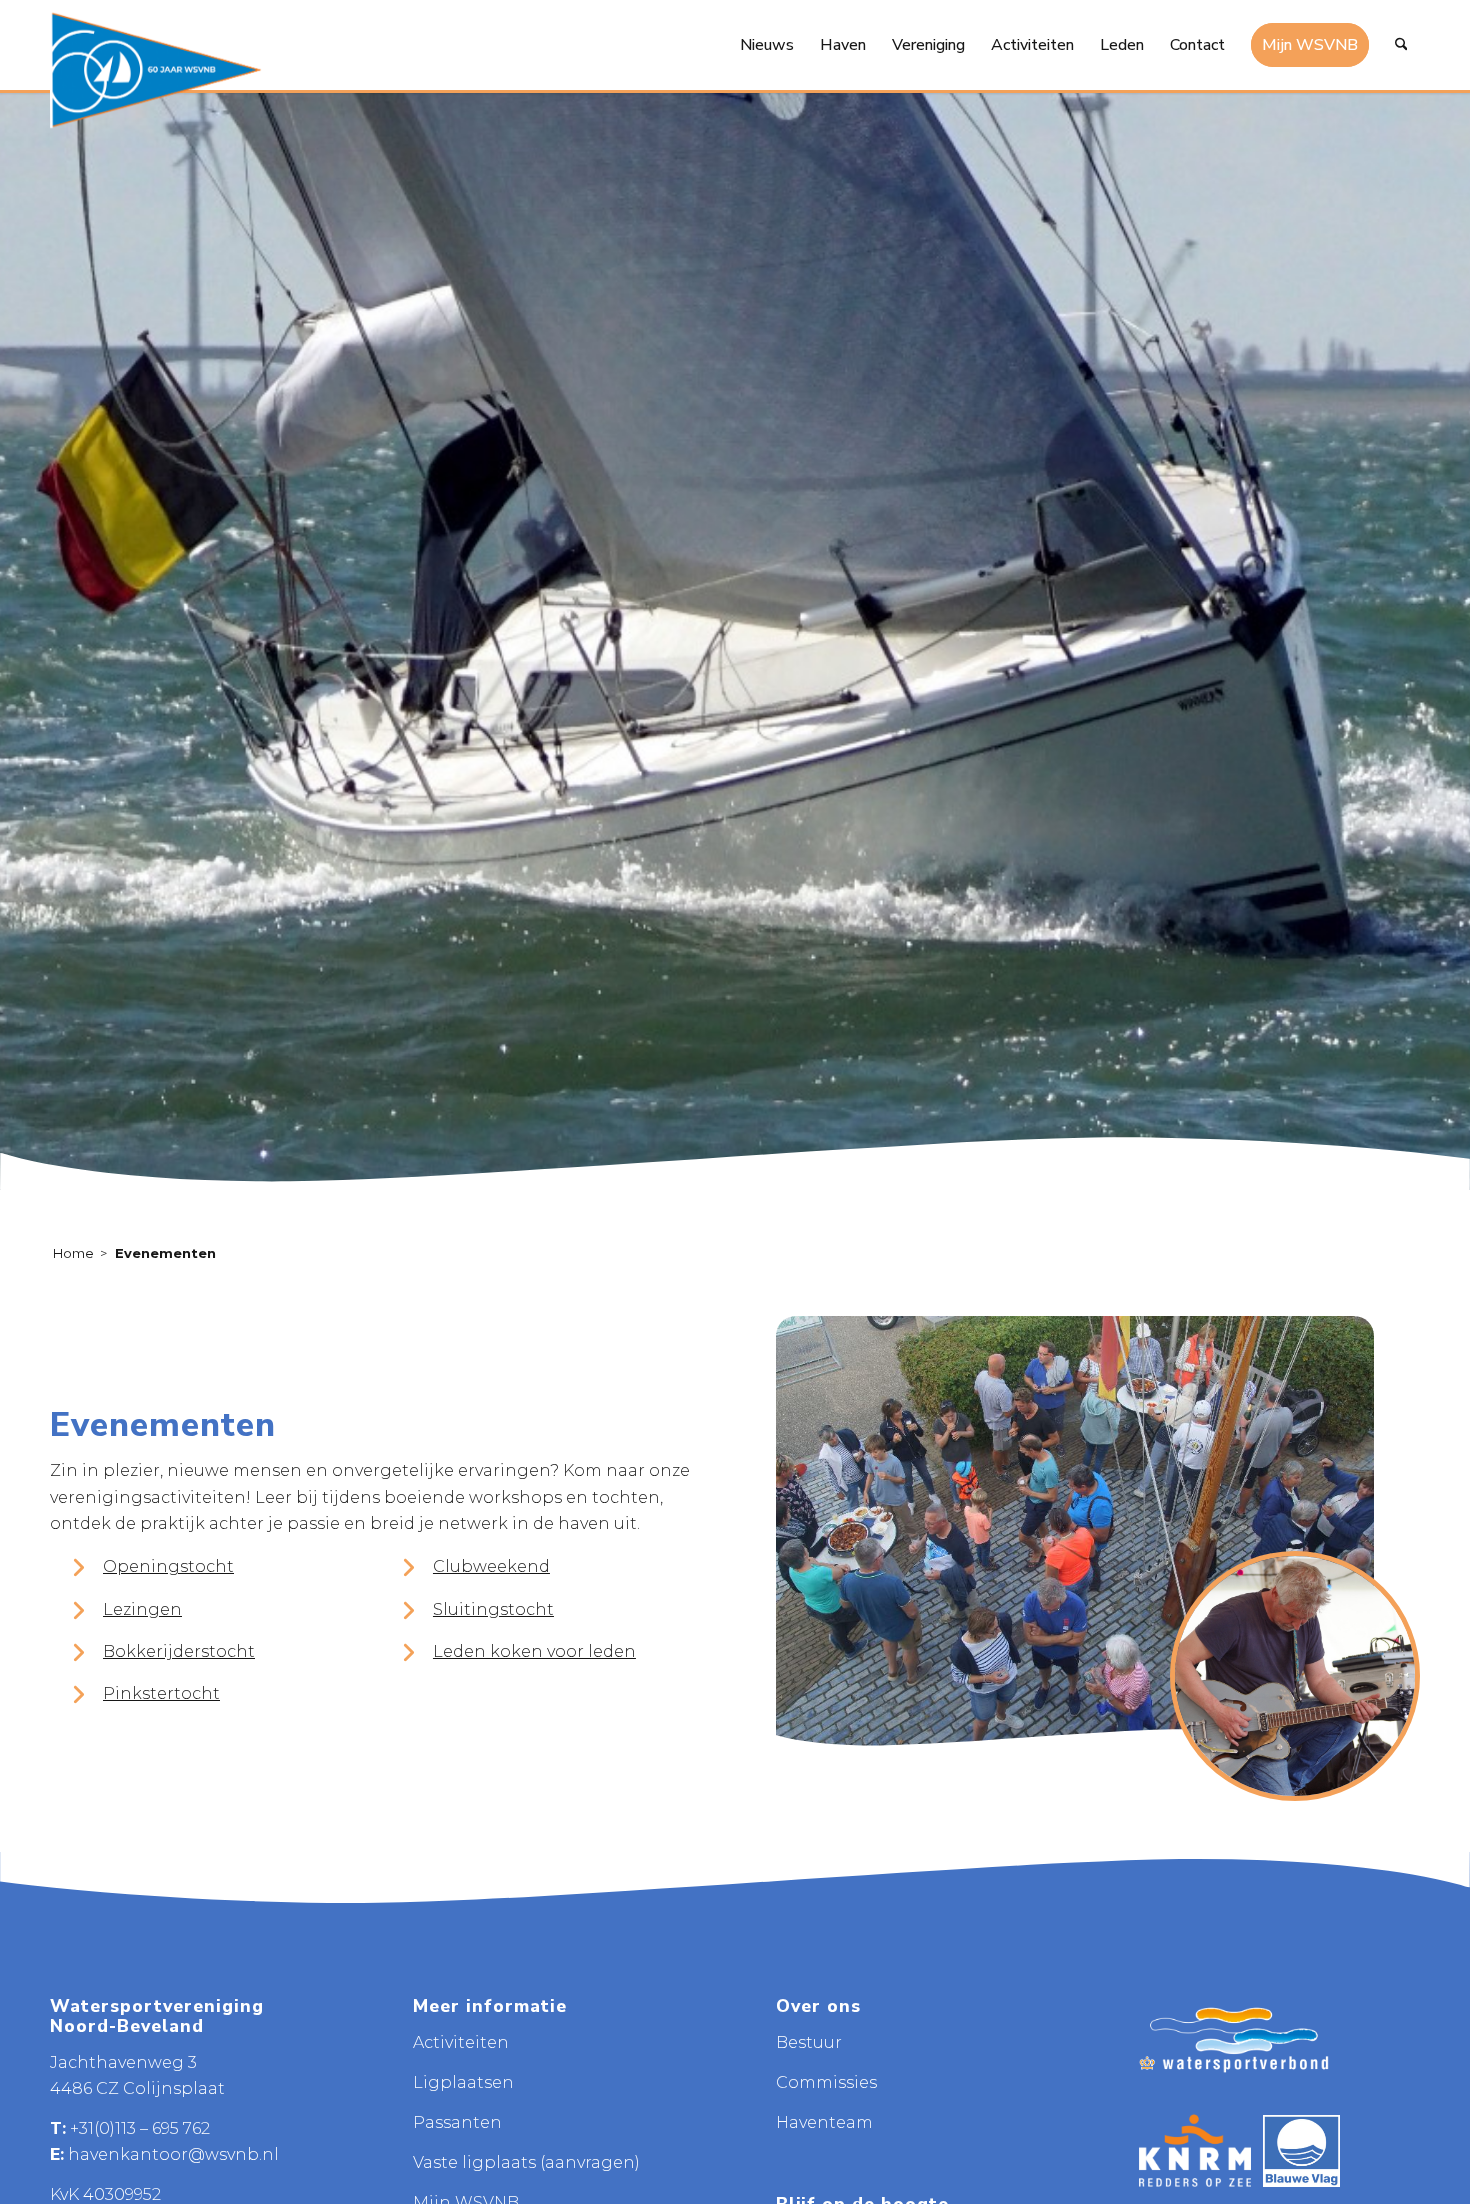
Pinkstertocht (161, 1693)
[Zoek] (1401, 45)
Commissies (826, 2082)
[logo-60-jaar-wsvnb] (156, 70)
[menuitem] (767, 45)
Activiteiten (461, 2042)
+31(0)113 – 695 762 (140, 2128)
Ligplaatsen (463, 2082)
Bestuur (809, 2042)
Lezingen (142, 1609)
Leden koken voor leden (534, 1651)
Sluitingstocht (493, 1609)
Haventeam (824, 2122)
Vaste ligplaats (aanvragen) (526, 2162)
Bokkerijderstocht (179, 1651)
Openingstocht (168, 1566)
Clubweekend (491, 1566)
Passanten (457, 2122)
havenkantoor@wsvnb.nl (173, 2154)
